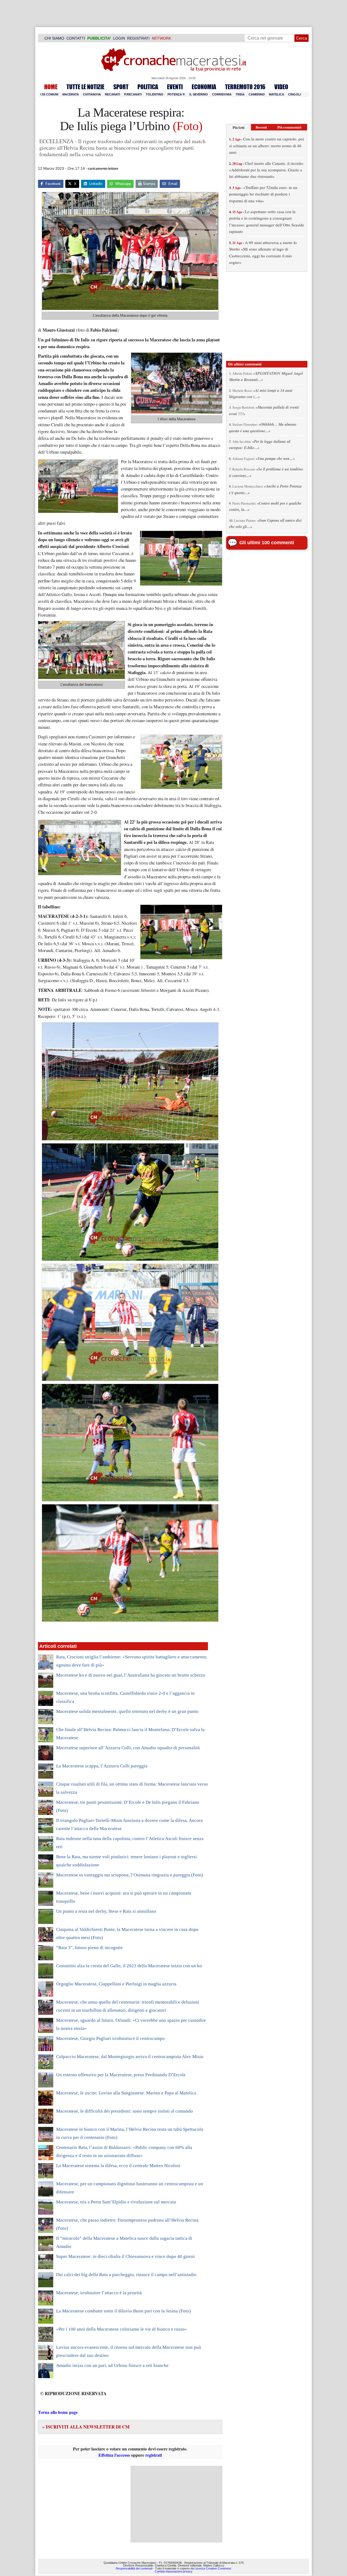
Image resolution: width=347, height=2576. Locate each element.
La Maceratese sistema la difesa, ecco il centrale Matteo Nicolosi (118, 2166)
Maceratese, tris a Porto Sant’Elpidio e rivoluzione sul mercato (116, 2202)
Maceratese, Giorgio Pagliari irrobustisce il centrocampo (110, 2038)
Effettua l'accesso (114, 2455)
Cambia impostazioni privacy (174, 2571)
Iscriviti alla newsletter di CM (86, 2427)
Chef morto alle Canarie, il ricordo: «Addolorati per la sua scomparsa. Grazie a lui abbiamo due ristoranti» (266, 170)
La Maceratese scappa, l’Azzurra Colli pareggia (102, 1766)
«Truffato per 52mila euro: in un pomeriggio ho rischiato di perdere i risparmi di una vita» (263, 194)
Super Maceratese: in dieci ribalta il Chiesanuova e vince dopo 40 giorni (126, 2256)
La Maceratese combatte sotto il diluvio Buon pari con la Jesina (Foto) (123, 2311)
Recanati (113, 94)
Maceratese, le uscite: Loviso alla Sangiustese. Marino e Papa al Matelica (126, 2093)
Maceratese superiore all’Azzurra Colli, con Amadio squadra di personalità (128, 1748)
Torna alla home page (58, 2412)
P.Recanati (133, 94)
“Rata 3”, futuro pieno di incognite (89, 1948)
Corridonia (222, 94)
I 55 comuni (49, 94)
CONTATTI (76, 38)
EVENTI (175, 87)
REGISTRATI (138, 38)
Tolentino (155, 94)
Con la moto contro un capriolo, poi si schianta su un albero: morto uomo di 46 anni (266, 145)
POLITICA (148, 87)
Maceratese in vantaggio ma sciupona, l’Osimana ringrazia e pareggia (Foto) (130, 1875)
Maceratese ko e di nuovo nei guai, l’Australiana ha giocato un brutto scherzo (131, 1675)
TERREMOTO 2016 (245, 87)
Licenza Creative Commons (213, 2568)
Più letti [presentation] (239, 127)
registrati (154, 2455)
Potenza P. (176, 94)
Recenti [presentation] (261, 127)
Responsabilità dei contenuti (134, 2568)
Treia (240, 94)
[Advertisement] (176, 2504)
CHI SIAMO (54, 38)
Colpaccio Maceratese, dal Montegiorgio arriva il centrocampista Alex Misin (130, 2057)
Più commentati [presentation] (289, 127)
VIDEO (281, 87)
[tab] (239, 127)
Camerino (257, 94)
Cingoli (295, 94)
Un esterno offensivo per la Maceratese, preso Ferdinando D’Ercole (121, 2075)
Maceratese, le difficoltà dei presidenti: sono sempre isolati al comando (125, 2111)
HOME (51, 87)
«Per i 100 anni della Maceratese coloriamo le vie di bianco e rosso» (122, 2329)
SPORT (121, 87)
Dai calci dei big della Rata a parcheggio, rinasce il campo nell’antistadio (126, 2275)
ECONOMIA (204, 87)
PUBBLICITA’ (99, 38)
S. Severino (199, 94)
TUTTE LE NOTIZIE (85, 87)
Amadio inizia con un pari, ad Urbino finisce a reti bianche (112, 2365)
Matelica (277, 94)
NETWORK (161, 38)
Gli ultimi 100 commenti (267, 543)
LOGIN (119, 38)
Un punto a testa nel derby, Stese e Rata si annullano (106, 1911)
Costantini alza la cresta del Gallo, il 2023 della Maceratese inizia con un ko (129, 1966)
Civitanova (92, 94)
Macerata (71, 94)
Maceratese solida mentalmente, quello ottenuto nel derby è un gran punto (127, 1711)
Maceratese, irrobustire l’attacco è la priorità (99, 2293)
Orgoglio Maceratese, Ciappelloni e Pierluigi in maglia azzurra (116, 1984)
